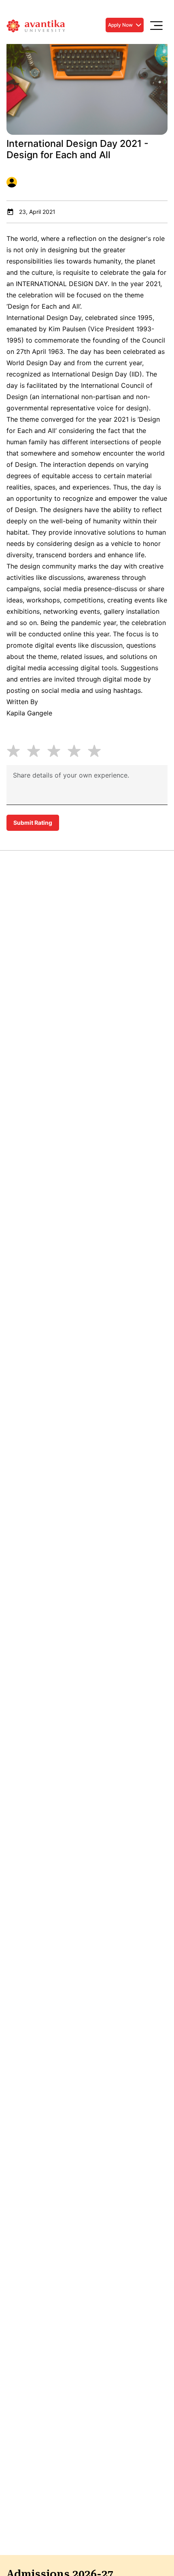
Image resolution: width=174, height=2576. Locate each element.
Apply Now (120, 25)
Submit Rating (33, 823)
